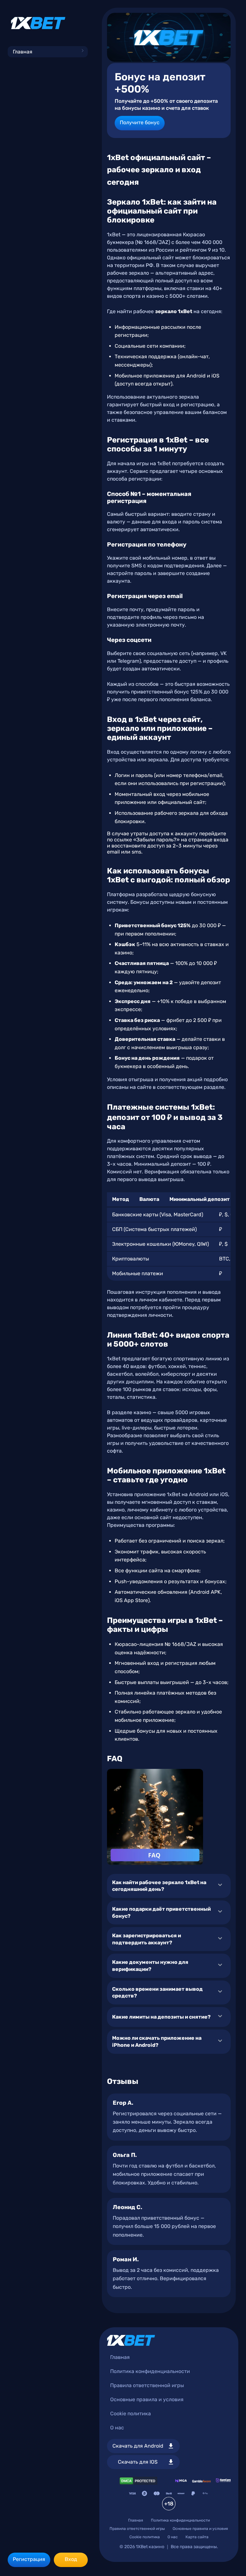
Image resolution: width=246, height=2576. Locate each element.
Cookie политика (131, 2414)
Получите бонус (140, 122)
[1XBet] (38, 23)
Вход (71, 2559)
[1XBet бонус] (169, 37)
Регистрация (29, 2559)
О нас (117, 2428)
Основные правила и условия (147, 2399)
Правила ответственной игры (147, 2385)
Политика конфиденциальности (150, 2371)
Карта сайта (197, 2537)
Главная (23, 52)
